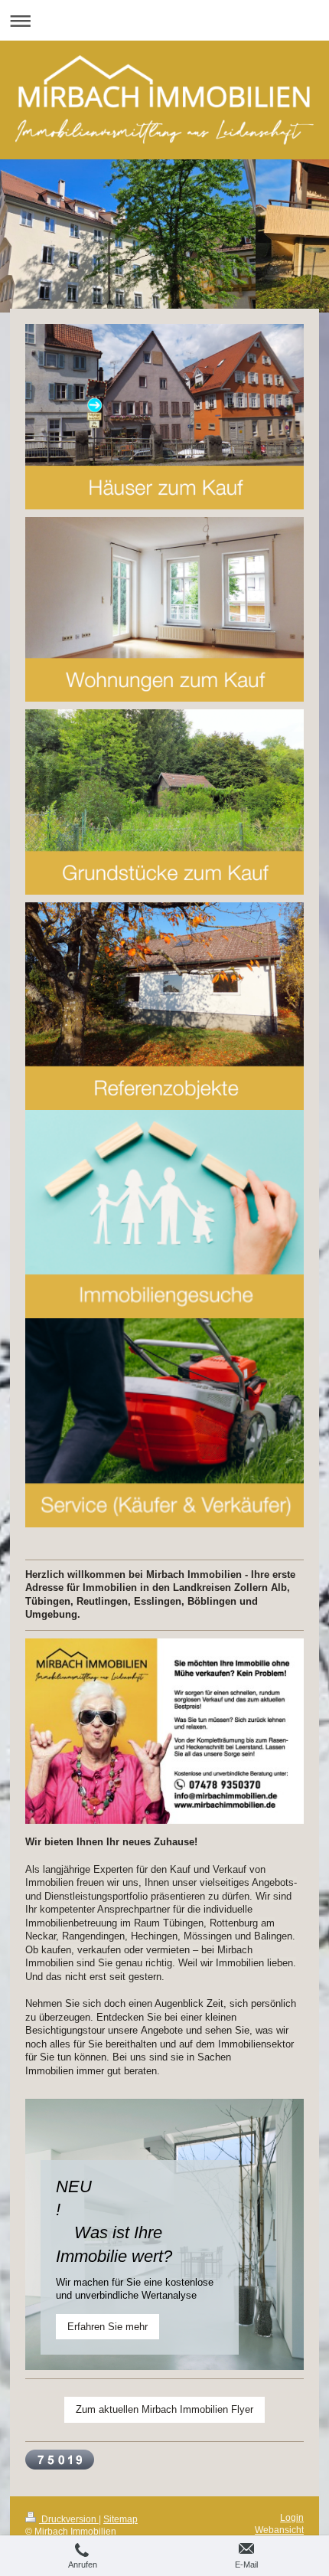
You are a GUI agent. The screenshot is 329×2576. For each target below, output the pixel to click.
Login (292, 2517)
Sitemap (121, 2519)
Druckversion (69, 2519)
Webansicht (279, 2530)
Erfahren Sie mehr (107, 2327)
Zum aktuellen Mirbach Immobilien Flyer (164, 2409)
